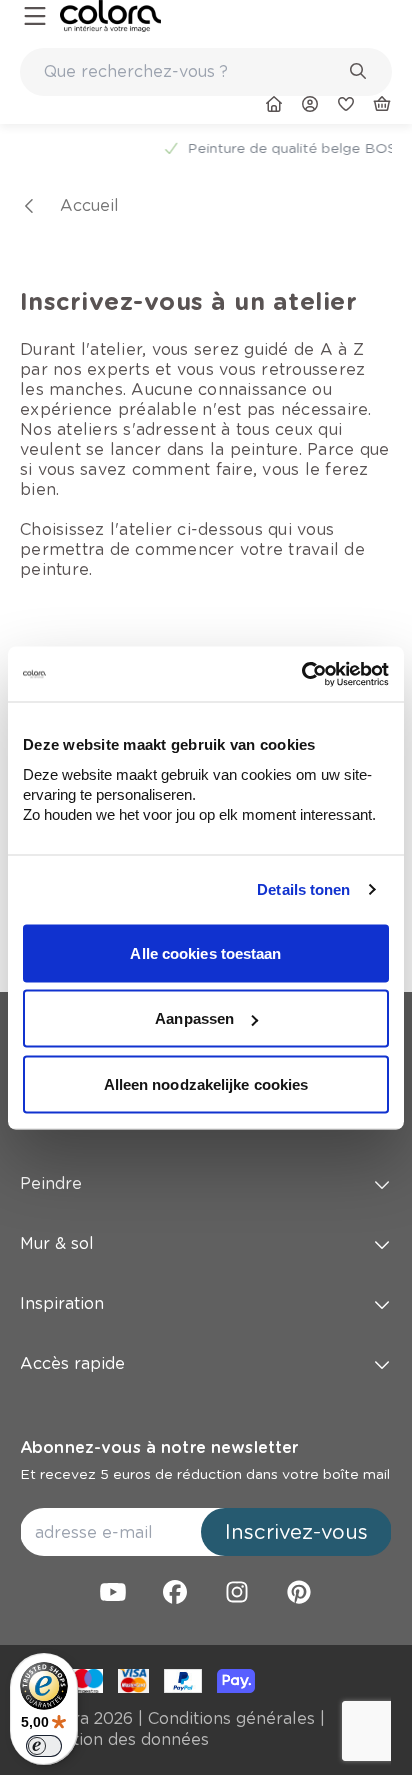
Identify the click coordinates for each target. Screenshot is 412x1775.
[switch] (44, 1746)
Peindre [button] (51, 1183)
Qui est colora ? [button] (81, 1123)
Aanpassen (194, 1018)
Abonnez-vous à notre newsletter (159, 1447)
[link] (110, 16)
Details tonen (303, 889)
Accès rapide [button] (72, 1363)
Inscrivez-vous (296, 1532)
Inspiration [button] (62, 1303)
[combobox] (206, 72)
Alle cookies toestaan (205, 952)
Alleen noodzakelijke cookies (206, 1083)
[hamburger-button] (35, 16)
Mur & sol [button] (57, 1243)
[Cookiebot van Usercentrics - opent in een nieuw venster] (301, 674)
